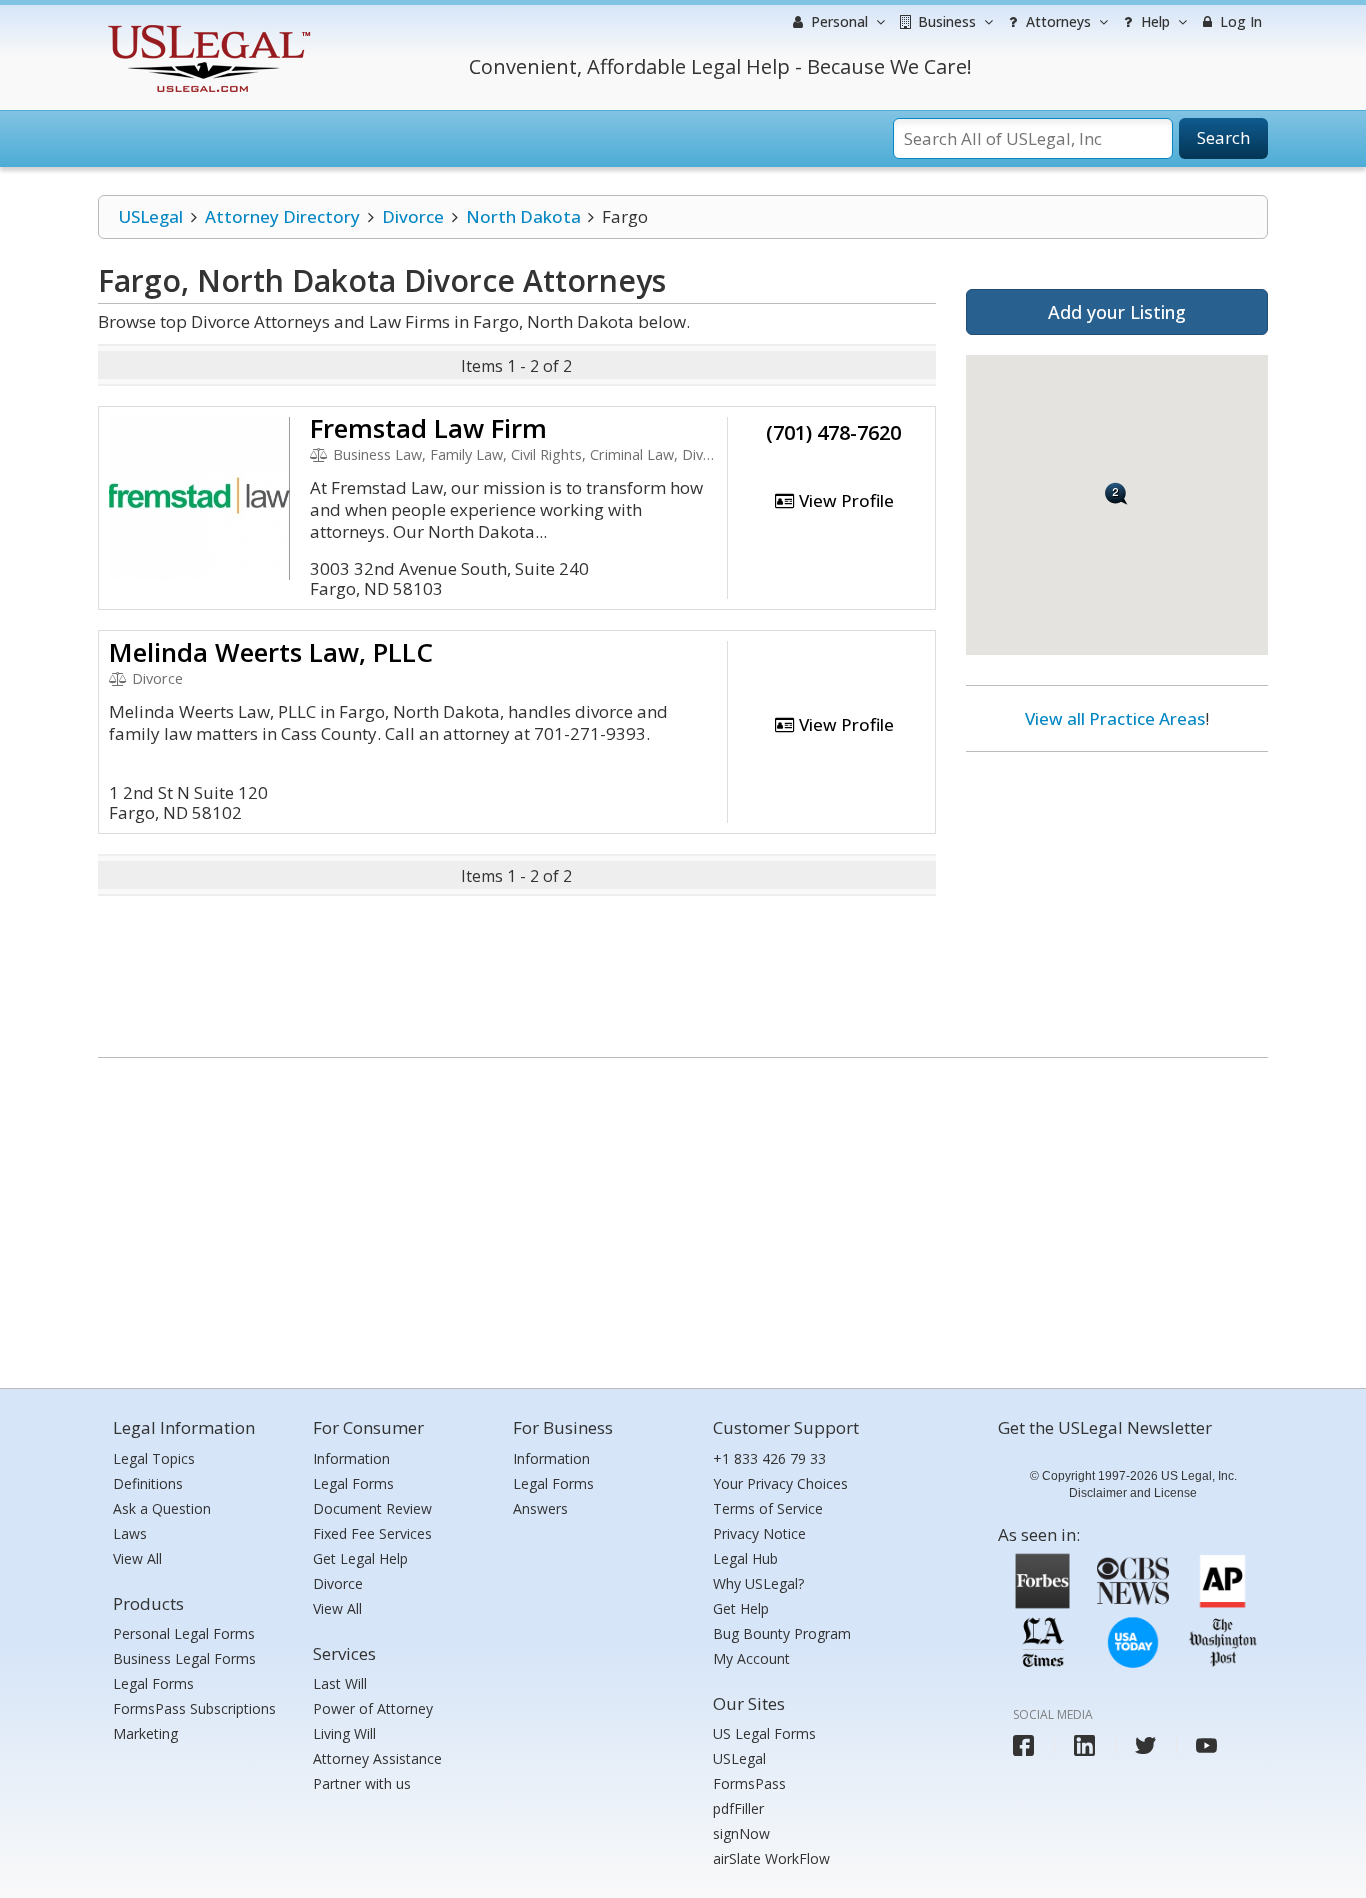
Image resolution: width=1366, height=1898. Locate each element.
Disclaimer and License (1133, 1493)
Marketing (145, 1733)
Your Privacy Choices (780, 1483)
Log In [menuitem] (1239, 21)
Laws (130, 1533)
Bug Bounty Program (782, 1633)
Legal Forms (153, 1683)
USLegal (150, 216)
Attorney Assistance (377, 1758)
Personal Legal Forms (184, 1633)
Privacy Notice (759, 1533)
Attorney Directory (282, 216)
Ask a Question (162, 1508)
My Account (751, 1658)
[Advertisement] (1117, 897)
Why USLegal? (758, 1583)
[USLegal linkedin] (1084, 1745)
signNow (741, 1833)
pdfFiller (738, 1808)
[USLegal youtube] (1206, 1745)
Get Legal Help (360, 1558)
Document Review (372, 1508)
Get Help (741, 1608)
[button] (1116, 493)
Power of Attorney (373, 1708)
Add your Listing (1117, 312)
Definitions (148, 1483)
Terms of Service (768, 1508)
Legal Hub (745, 1558)
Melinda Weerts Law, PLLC (271, 652)
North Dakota (523, 216)
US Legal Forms (764, 1733)
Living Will (344, 1733)
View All (137, 1558)
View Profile (844, 500)
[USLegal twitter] (1145, 1745)
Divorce (413, 216)
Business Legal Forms (184, 1658)
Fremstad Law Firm (428, 428)
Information (351, 1458)
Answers (540, 1508)
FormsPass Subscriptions (194, 1708)
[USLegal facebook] (1023, 1745)
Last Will (340, 1683)
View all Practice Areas (1115, 718)
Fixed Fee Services (372, 1533)
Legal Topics (154, 1458)
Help (1153, 21)
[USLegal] (206, 27)
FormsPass (749, 1783)
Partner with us (362, 1783)
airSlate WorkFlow (771, 1858)
